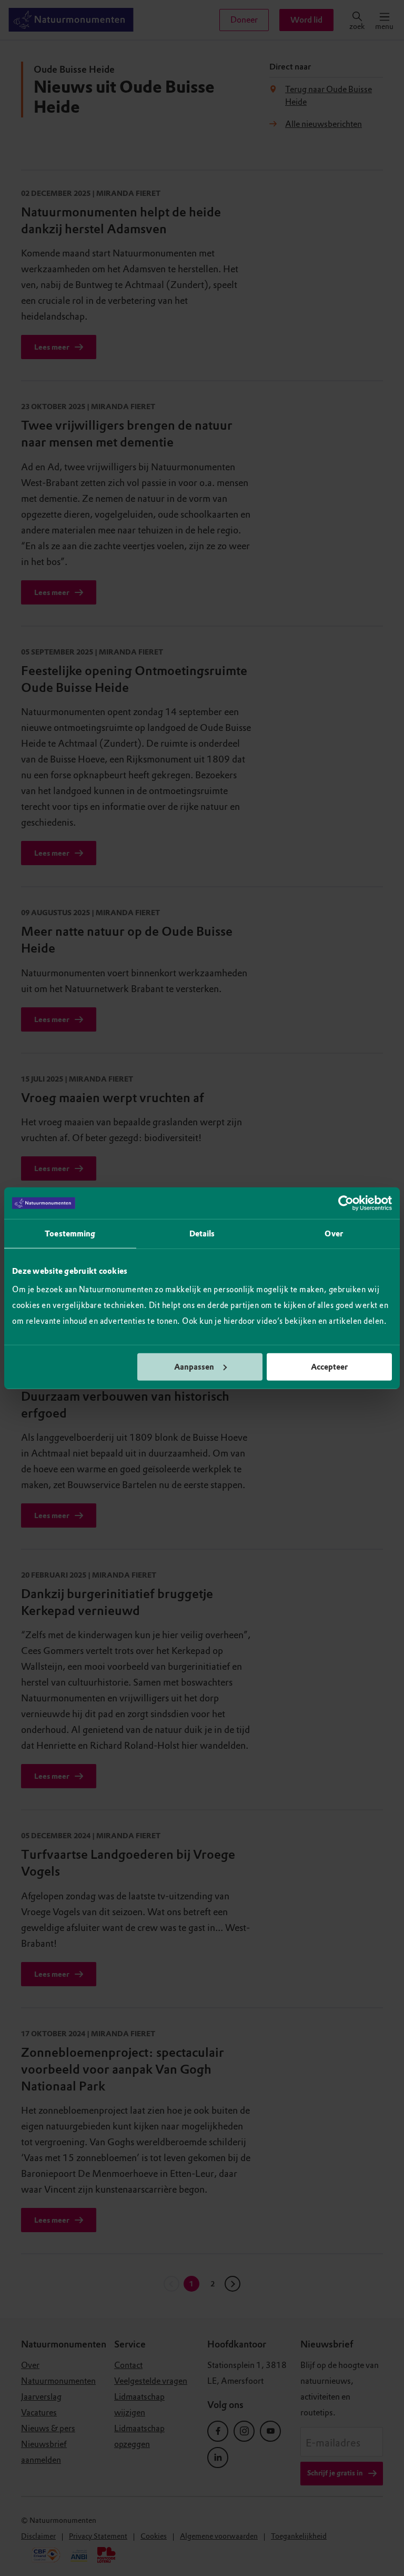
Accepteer (329, 1366)
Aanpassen (194, 1366)
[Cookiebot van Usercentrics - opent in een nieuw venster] (346, 1203)
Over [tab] (334, 1234)
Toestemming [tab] (70, 1234)
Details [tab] (202, 1234)
